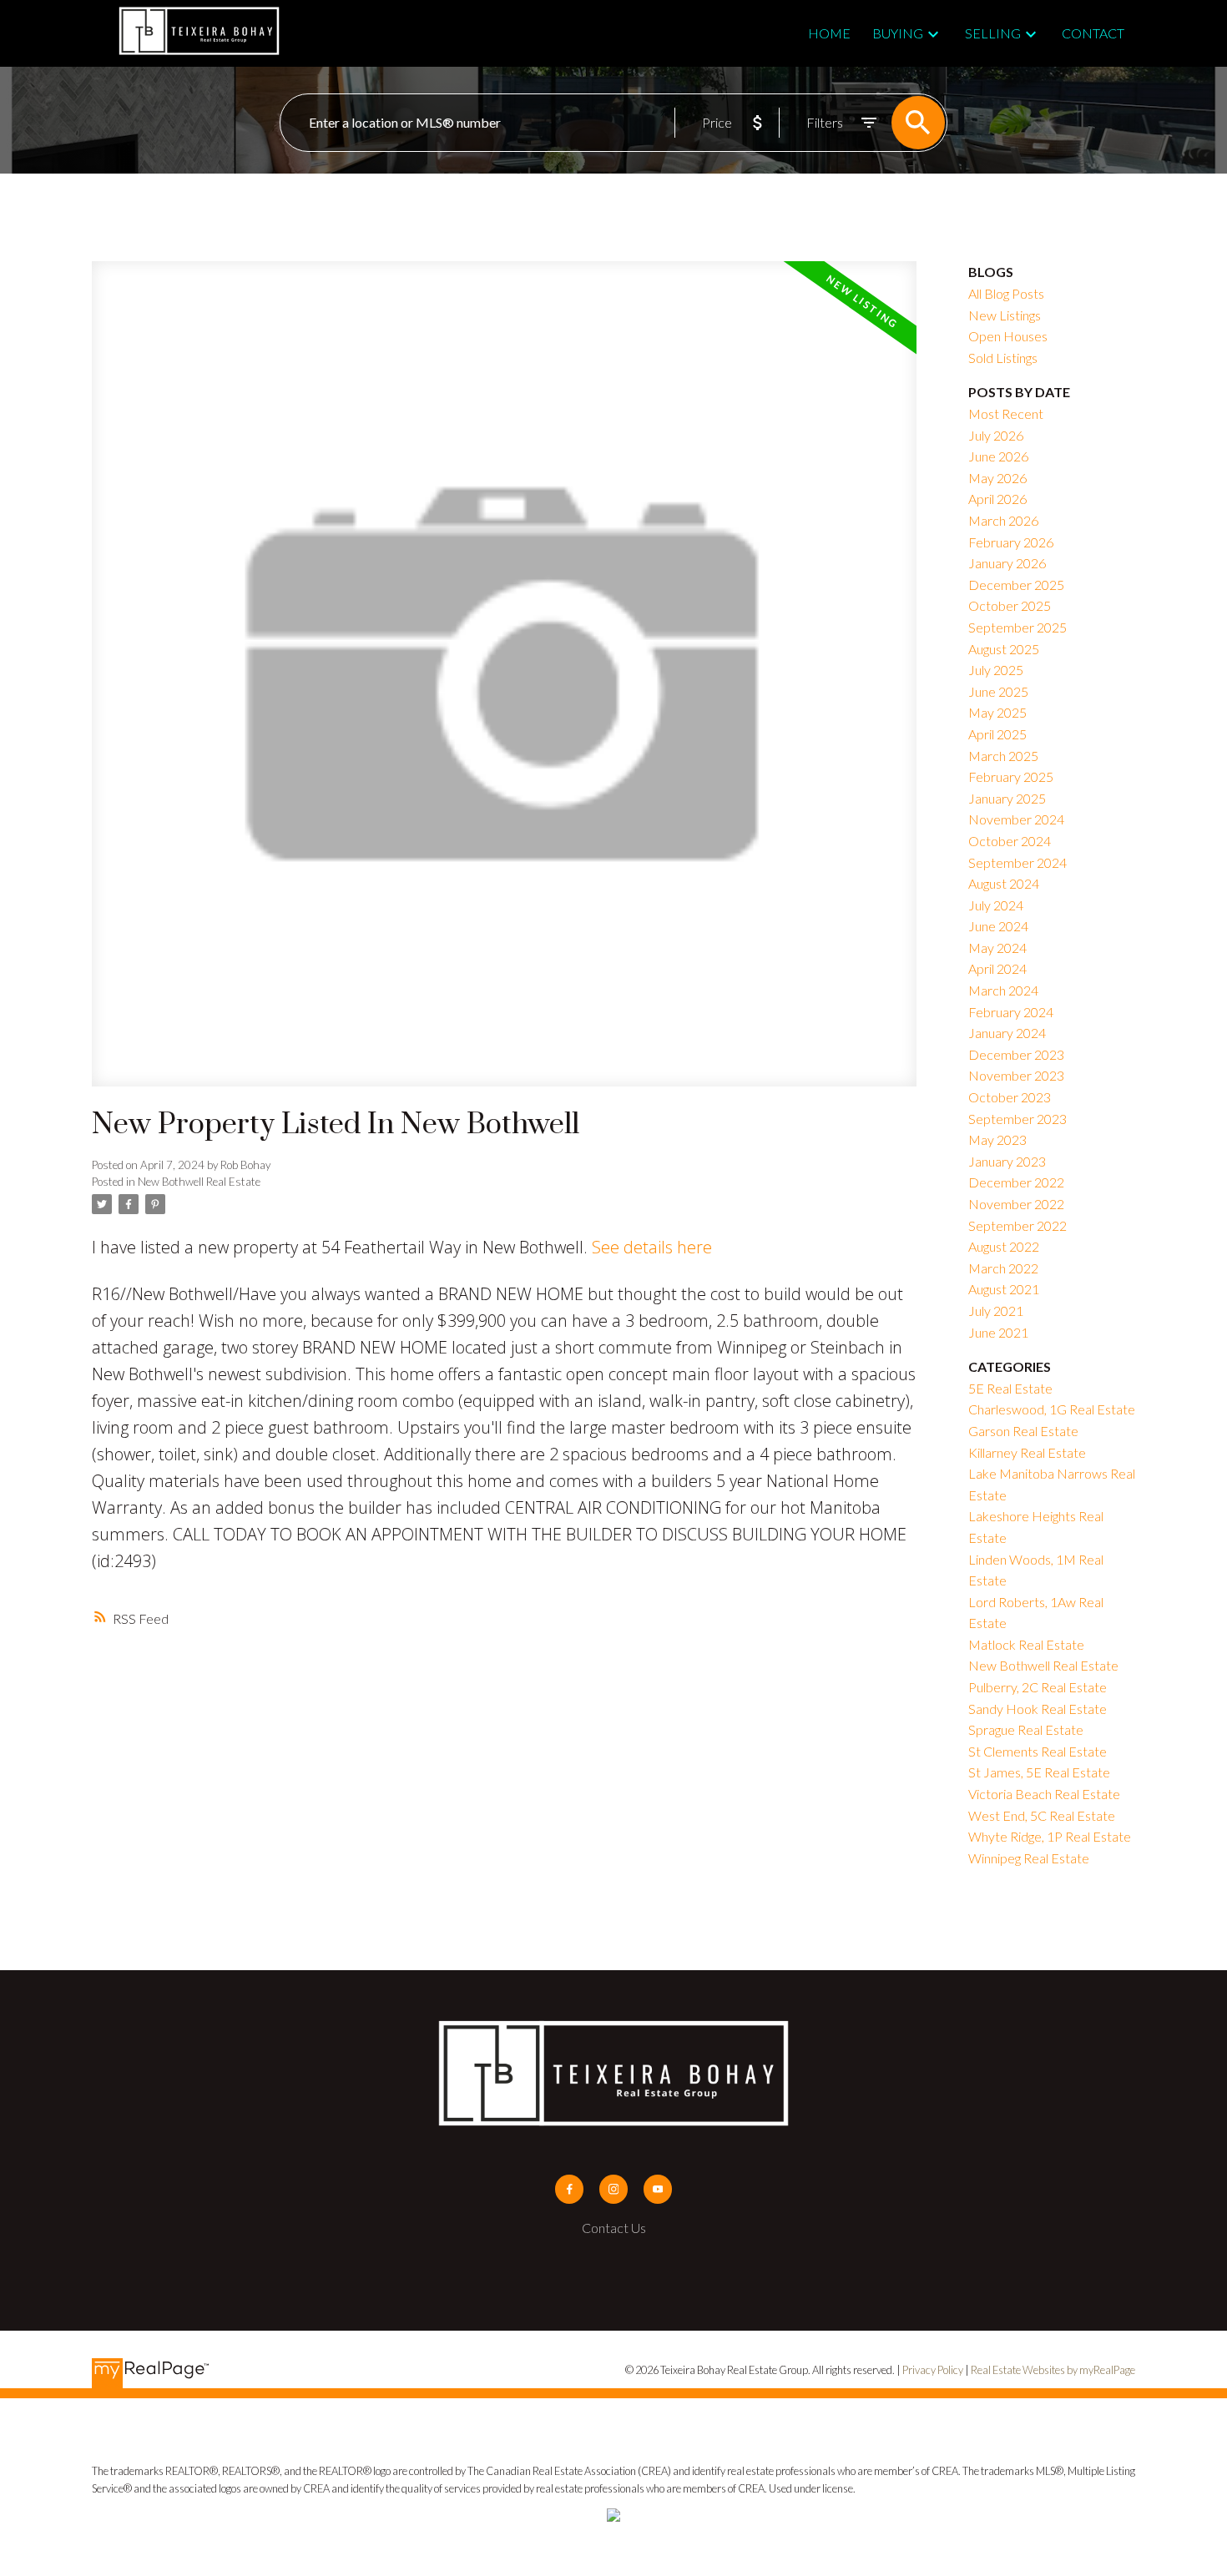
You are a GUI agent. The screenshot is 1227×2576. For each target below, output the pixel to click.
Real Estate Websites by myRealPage (1053, 2370)
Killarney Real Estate (1027, 1452)
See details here (652, 1247)
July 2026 (996, 435)
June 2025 (998, 691)
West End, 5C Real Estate (1042, 1815)
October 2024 (1010, 841)
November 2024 (1016, 819)
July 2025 (996, 670)
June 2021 (998, 1332)
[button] (570, 2189)
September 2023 (1017, 1119)
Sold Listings (1003, 358)
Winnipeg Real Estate (1029, 1858)
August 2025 (1004, 649)
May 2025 (997, 712)
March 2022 (1003, 1268)
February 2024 (1011, 1012)
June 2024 (998, 926)
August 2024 (1004, 883)
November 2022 (1016, 1204)
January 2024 (1007, 1033)
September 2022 (1017, 1225)
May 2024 (997, 948)
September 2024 (1017, 862)
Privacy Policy (933, 2370)
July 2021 (996, 1311)
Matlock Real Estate (1026, 1644)
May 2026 (997, 478)
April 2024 (997, 968)
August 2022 (1004, 1246)
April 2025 (997, 734)
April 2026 (997, 499)
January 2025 (1007, 798)
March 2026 (1003, 520)
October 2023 (1010, 1097)
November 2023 (1016, 1075)
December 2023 (1016, 1054)
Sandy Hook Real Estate (1038, 1709)
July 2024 (996, 905)
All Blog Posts (1006, 293)
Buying (898, 33)
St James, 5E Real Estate (1039, 1772)
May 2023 (997, 1139)
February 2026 (1011, 542)
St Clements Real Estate (1038, 1751)
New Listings (1005, 315)
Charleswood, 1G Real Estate (1052, 1409)
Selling (993, 33)
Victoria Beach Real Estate (1044, 1794)
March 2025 (1003, 756)
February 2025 (1011, 776)
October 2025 (1010, 605)
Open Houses (1008, 336)
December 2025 (1016, 585)
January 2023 (1007, 1161)
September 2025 (1017, 627)
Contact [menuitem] (1093, 33)
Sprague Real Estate (1026, 1729)
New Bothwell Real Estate (199, 1182)
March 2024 (1003, 990)
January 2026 (1007, 563)
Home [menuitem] (829, 33)
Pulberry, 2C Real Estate (1038, 1687)
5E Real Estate (1010, 1388)
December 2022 (1016, 1182)
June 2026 (998, 456)
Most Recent (1006, 413)
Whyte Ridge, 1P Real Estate (1050, 1836)
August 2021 (1004, 1289)
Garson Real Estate (1023, 1431)
